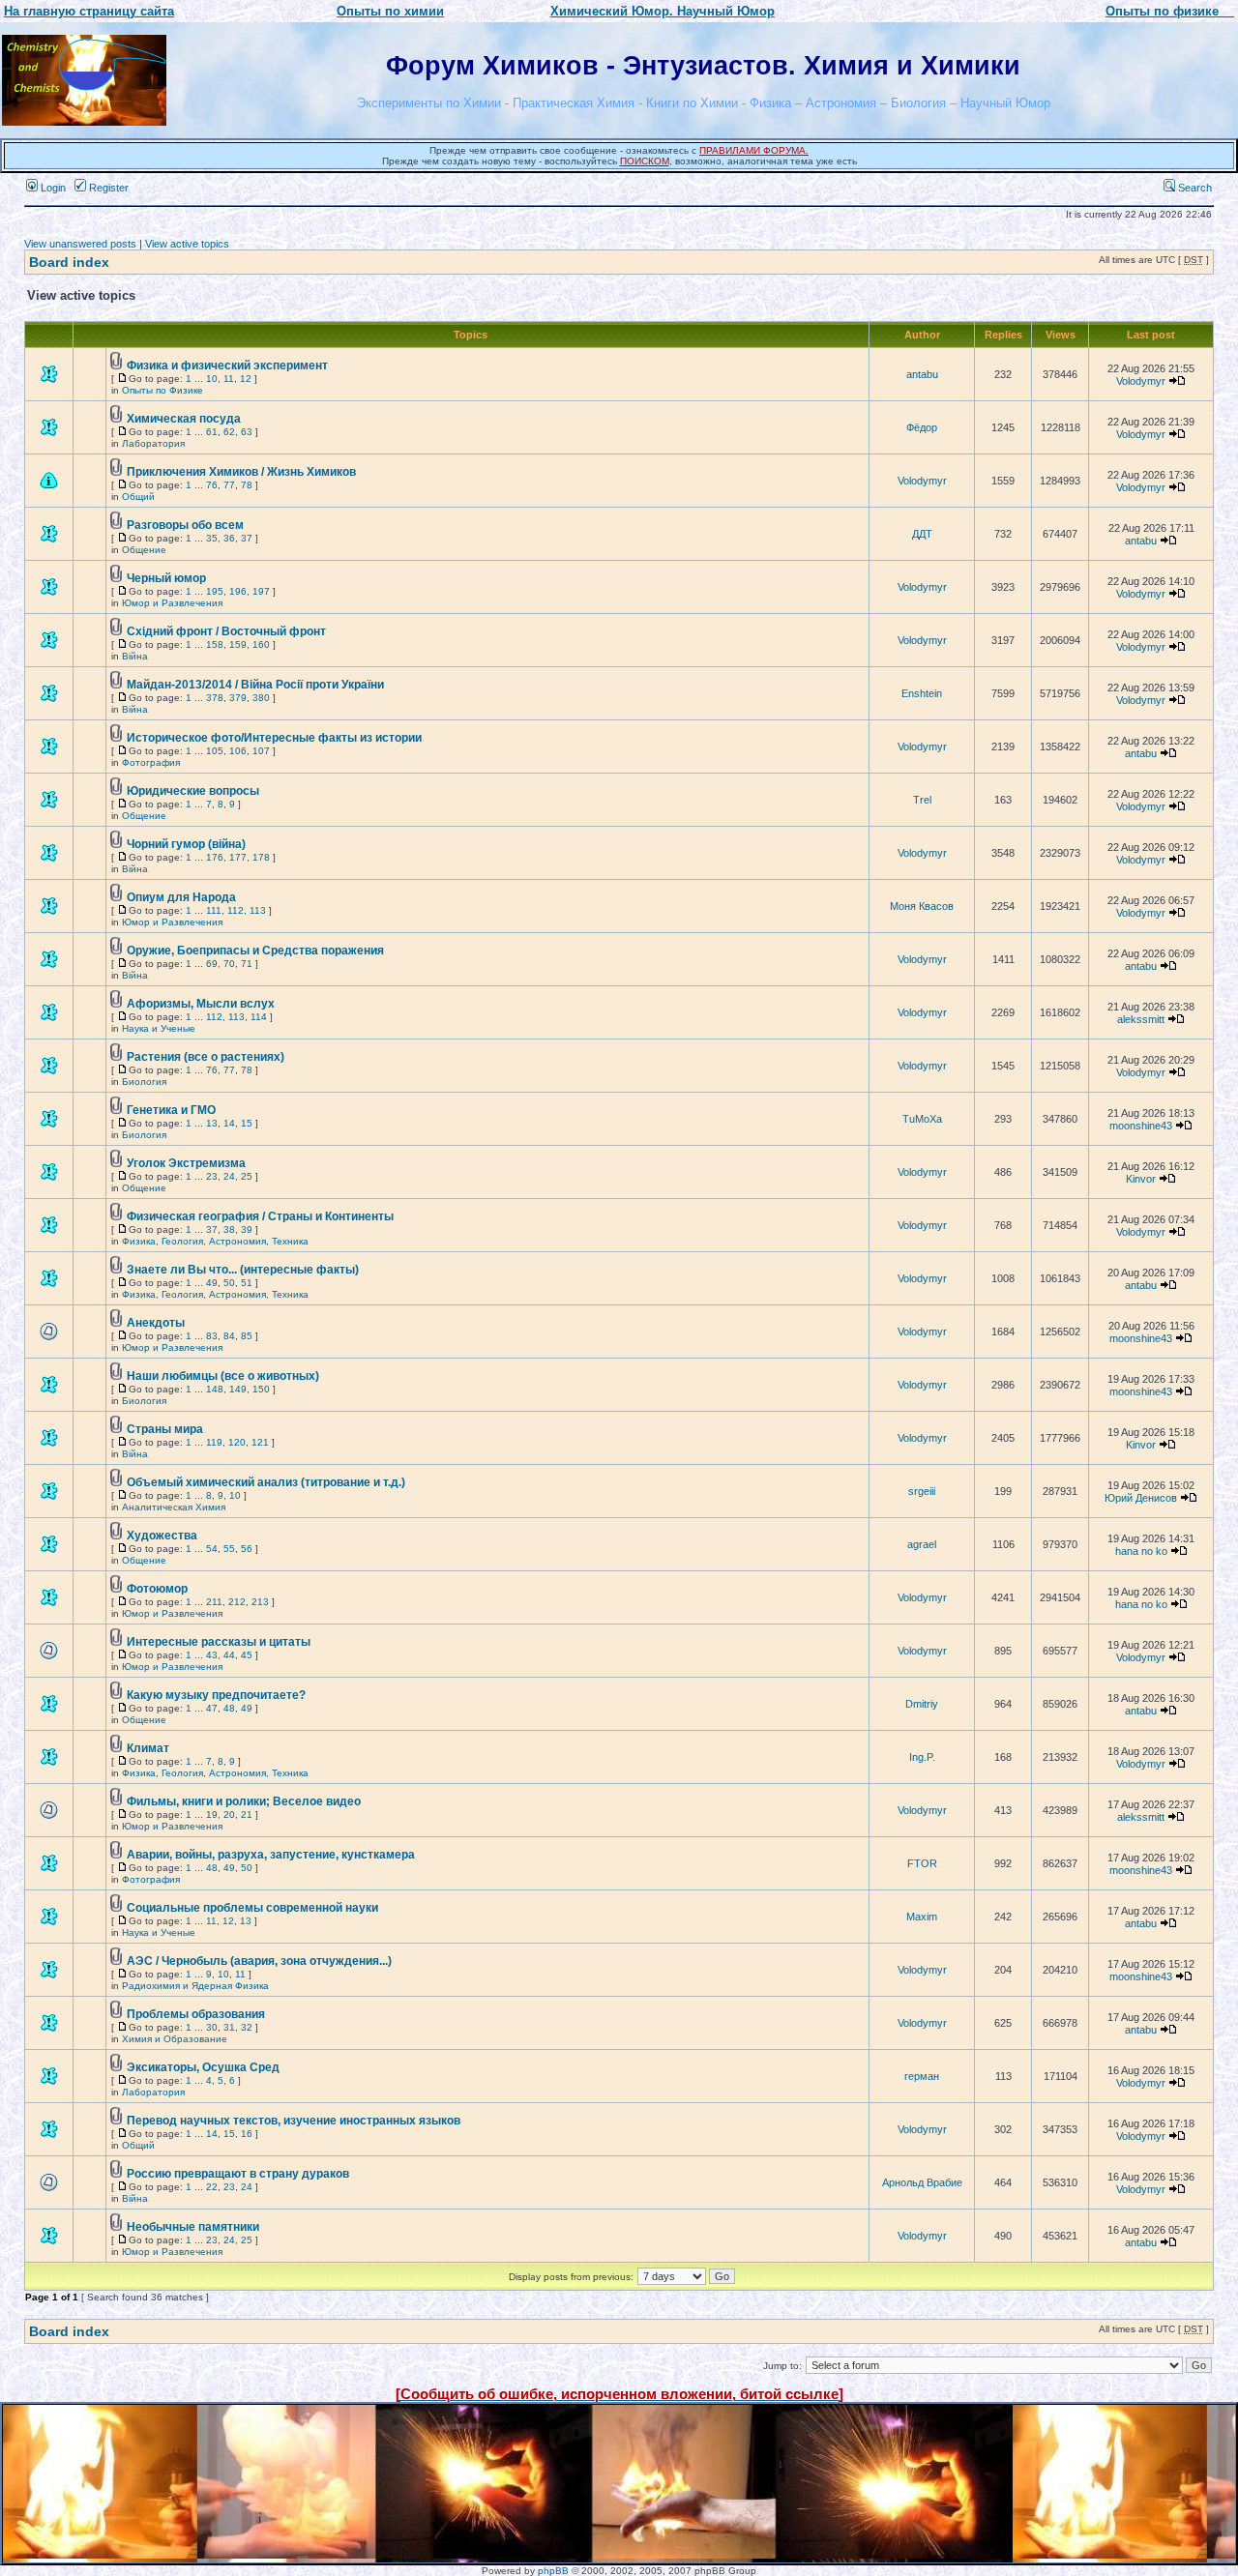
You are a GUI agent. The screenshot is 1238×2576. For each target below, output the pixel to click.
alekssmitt (1141, 1019)
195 (215, 591)
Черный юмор (166, 578)
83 (212, 1336)
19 (212, 1815)
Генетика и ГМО (171, 1110)
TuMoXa (922, 1119)
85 (247, 1336)
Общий (138, 497)
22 (212, 2187)
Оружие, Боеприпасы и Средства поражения (255, 951)
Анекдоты (156, 1323)
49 (212, 1283)
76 (212, 485)
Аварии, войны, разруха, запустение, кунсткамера (271, 1855)
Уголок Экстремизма (186, 1163)
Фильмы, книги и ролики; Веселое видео (244, 1801)
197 (261, 591)
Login (52, 188)
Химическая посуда (184, 419)
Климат (148, 1748)
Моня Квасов (922, 906)
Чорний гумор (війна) (186, 844)
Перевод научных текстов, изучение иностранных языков (294, 2121)
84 (229, 1336)
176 (215, 857)
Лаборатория (153, 443)
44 (229, 1655)
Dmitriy (922, 1704)
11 (229, 379)
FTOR (922, 1863)
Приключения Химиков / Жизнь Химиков (241, 472)
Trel (922, 800)
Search (1194, 188)
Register (107, 188)
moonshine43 (1141, 1126)
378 (215, 698)
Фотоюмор (157, 1589)
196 (238, 591)
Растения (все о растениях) (206, 1057)
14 (229, 1123)
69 (212, 964)
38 (229, 1229)
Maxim (922, 1917)
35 (212, 538)
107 (261, 751)
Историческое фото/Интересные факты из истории (274, 738)
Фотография (151, 762)
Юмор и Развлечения (172, 603)
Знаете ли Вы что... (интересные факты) (243, 1270)
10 (212, 379)
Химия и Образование (175, 2039)
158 (215, 644)
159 (238, 644)
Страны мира (165, 1429)
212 (237, 1602)
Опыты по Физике (162, 390)
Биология (144, 1082)
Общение (144, 550)
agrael (922, 1544)
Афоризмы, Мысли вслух (201, 1004)
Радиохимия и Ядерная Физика (195, 1986)
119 (214, 1442)
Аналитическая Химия (174, 1507)
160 (261, 644)
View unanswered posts (80, 244)
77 (229, 485)
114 (259, 1017)
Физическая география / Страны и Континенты (260, 1216)
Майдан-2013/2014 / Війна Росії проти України (255, 685)
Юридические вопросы (193, 791)
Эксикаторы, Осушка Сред (203, 2067)
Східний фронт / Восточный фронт (226, 631)
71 (247, 964)
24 (229, 1176)
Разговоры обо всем (185, 525)
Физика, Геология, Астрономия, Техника (215, 1241)
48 (229, 1708)
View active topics (187, 244)
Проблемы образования (196, 2014)
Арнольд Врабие (922, 2182)
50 (229, 1283)
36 (229, 538)
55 (229, 1549)
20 (229, 1815)
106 (238, 751)
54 (212, 1549)
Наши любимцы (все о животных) (223, 1376)
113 (258, 910)
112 (236, 910)
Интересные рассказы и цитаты (219, 1642)
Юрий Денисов (1141, 1498)
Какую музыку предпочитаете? (216, 1695)
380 (261, 698)
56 (247, 1549)
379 (238, 698)
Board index (69, 262)
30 (212, 2027)
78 (247, 485)
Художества (162, 1536)
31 (229, 2027)
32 (247, 2027)
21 (247, 1815)
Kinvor (1141, 1179)
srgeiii (922, 1491)
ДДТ (922, 534)
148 (215, 1389)
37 (247, 538)
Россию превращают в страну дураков (238, 2174)
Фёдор (922, 427)
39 (247, 1229)
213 (260, 1602)
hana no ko (1141, 1551)
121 (260, 1442)
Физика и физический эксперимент (227, 366)
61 (212, 432)
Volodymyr (1141, 381)
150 (261, 1389)
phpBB (553, 2571)
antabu (922, 374)
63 (247, 432)
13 (212, 1123)
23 (212, 1176)
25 (247, 1176)
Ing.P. (922, 1757)
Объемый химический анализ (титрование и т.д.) (266, 1482)
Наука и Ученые (159, 1028)
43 (212, 1655)
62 (229, 432)
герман (922, 2076)
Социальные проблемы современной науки (252, 1908)
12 (246, 379)
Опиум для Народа (181, 897)
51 (247, 1283)
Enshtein (922, 693)
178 (261, 857)
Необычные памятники (193, 2227)
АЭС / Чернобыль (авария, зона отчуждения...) (259, 1961)
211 (214, 1602)
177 (238, 857)
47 (212, 1708)
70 (229, 964)
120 (237, 1442)
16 (247, 2134)
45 (247, 1655)
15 (247, 1123)
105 (215, 751)
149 (238, 1389)
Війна (135, 656)
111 (214, 910)
